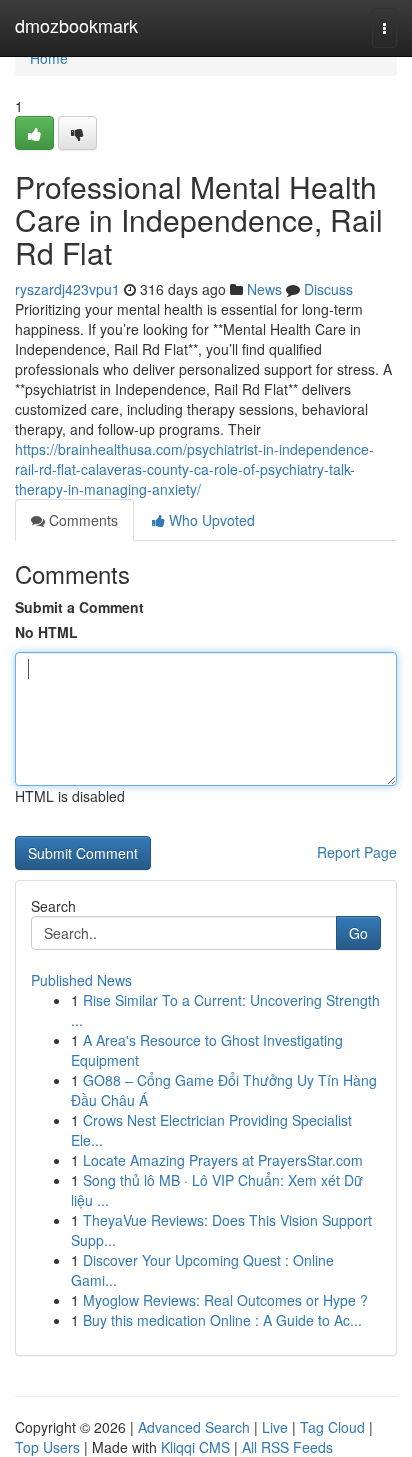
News (264, 289)
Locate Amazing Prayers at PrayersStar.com (223, 1160)
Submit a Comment (79, 607)
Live (275, 1427)
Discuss (328, 289)
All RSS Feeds (287, 1447)
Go (358, 933)
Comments (81, 520)
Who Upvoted (210, 520)
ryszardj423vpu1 (67, 289)
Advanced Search (194, 1427)
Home (49, 58)
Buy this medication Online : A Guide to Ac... (222, 1320)
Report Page (357, 852)
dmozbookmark (76, 25)
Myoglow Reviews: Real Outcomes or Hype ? (225, 1300)
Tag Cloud (332, 1427)
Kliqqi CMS (195, 1447)
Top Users (47, 1447)
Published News (81, 980)
